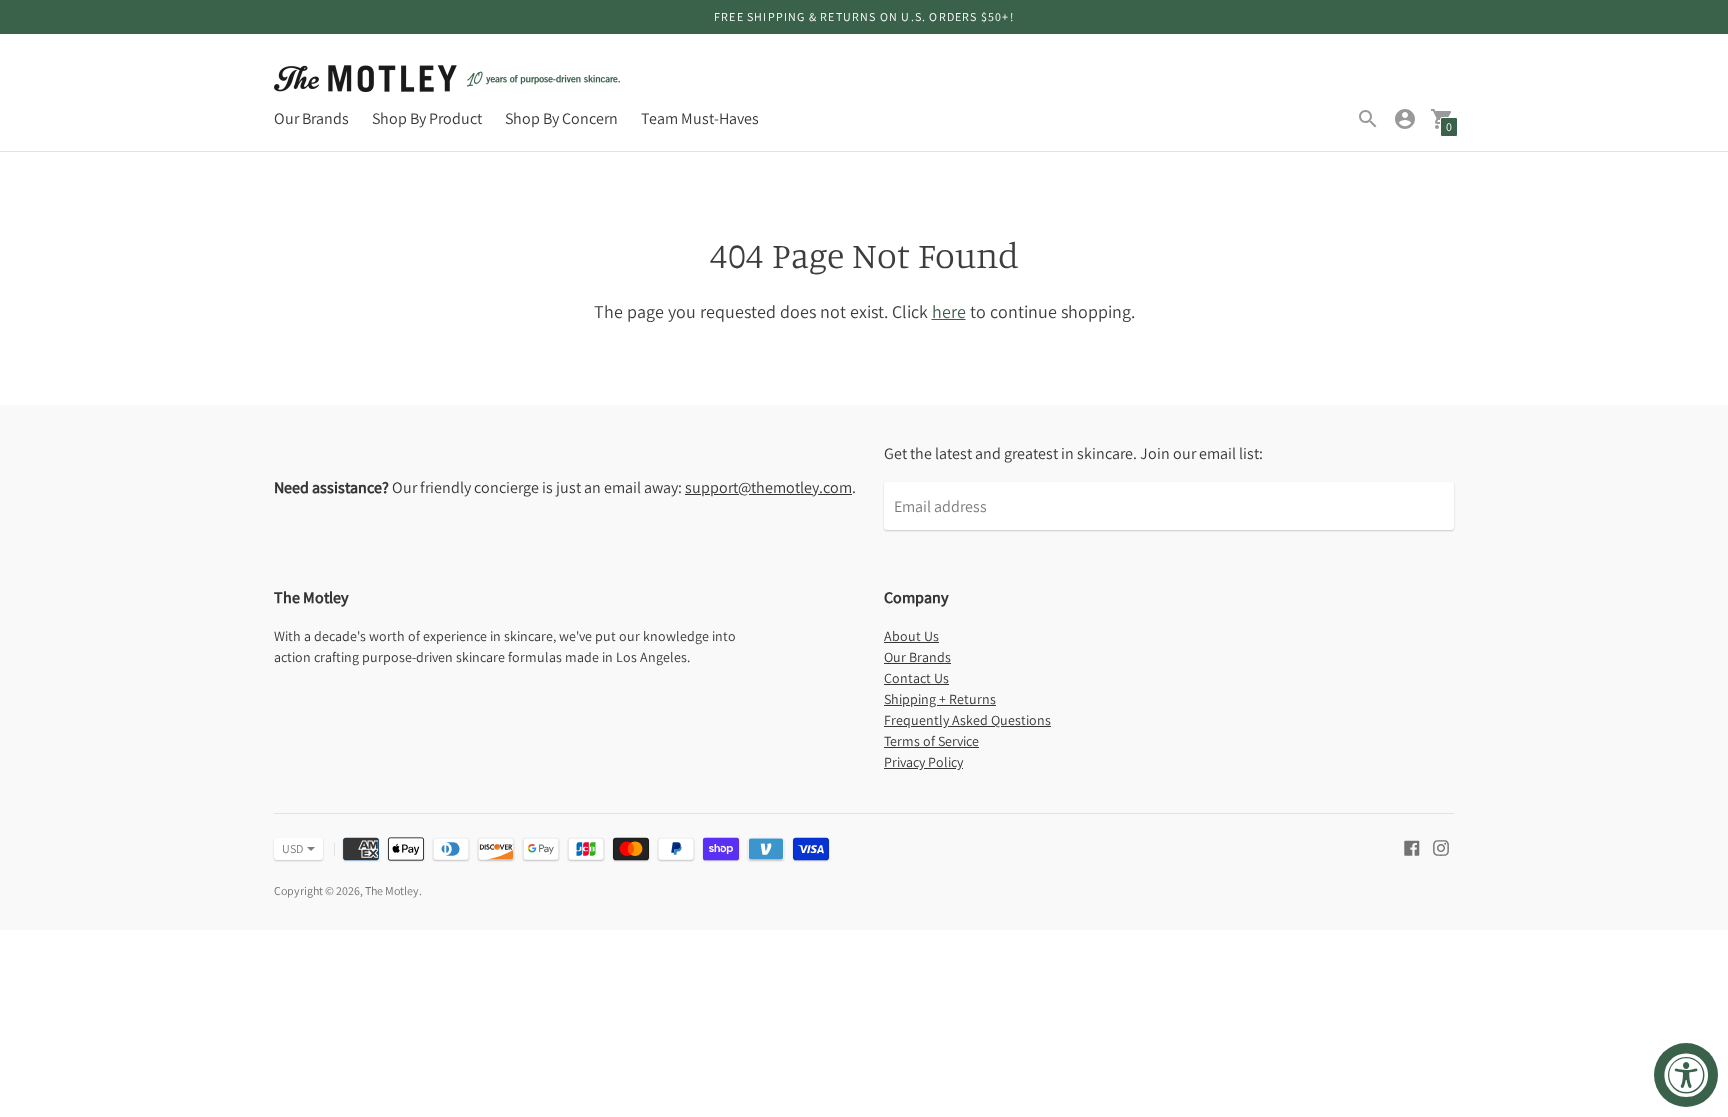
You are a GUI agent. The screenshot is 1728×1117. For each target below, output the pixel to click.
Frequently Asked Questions (967, 720)
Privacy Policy (923, 762)
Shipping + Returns (940, 699)
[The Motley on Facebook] (1412, 846)
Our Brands (311, 118)
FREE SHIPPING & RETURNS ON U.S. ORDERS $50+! (864, 16)
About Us (911, 636)
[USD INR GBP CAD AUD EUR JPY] (288, 849)
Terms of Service (931, 741)
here (949, 311)
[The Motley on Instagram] (1441, 846)
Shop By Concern (561, 118)
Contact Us (916, 678)
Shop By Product (427, 118)
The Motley (392, 890)
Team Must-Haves (700, 118)
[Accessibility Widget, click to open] (1686, 1075)
